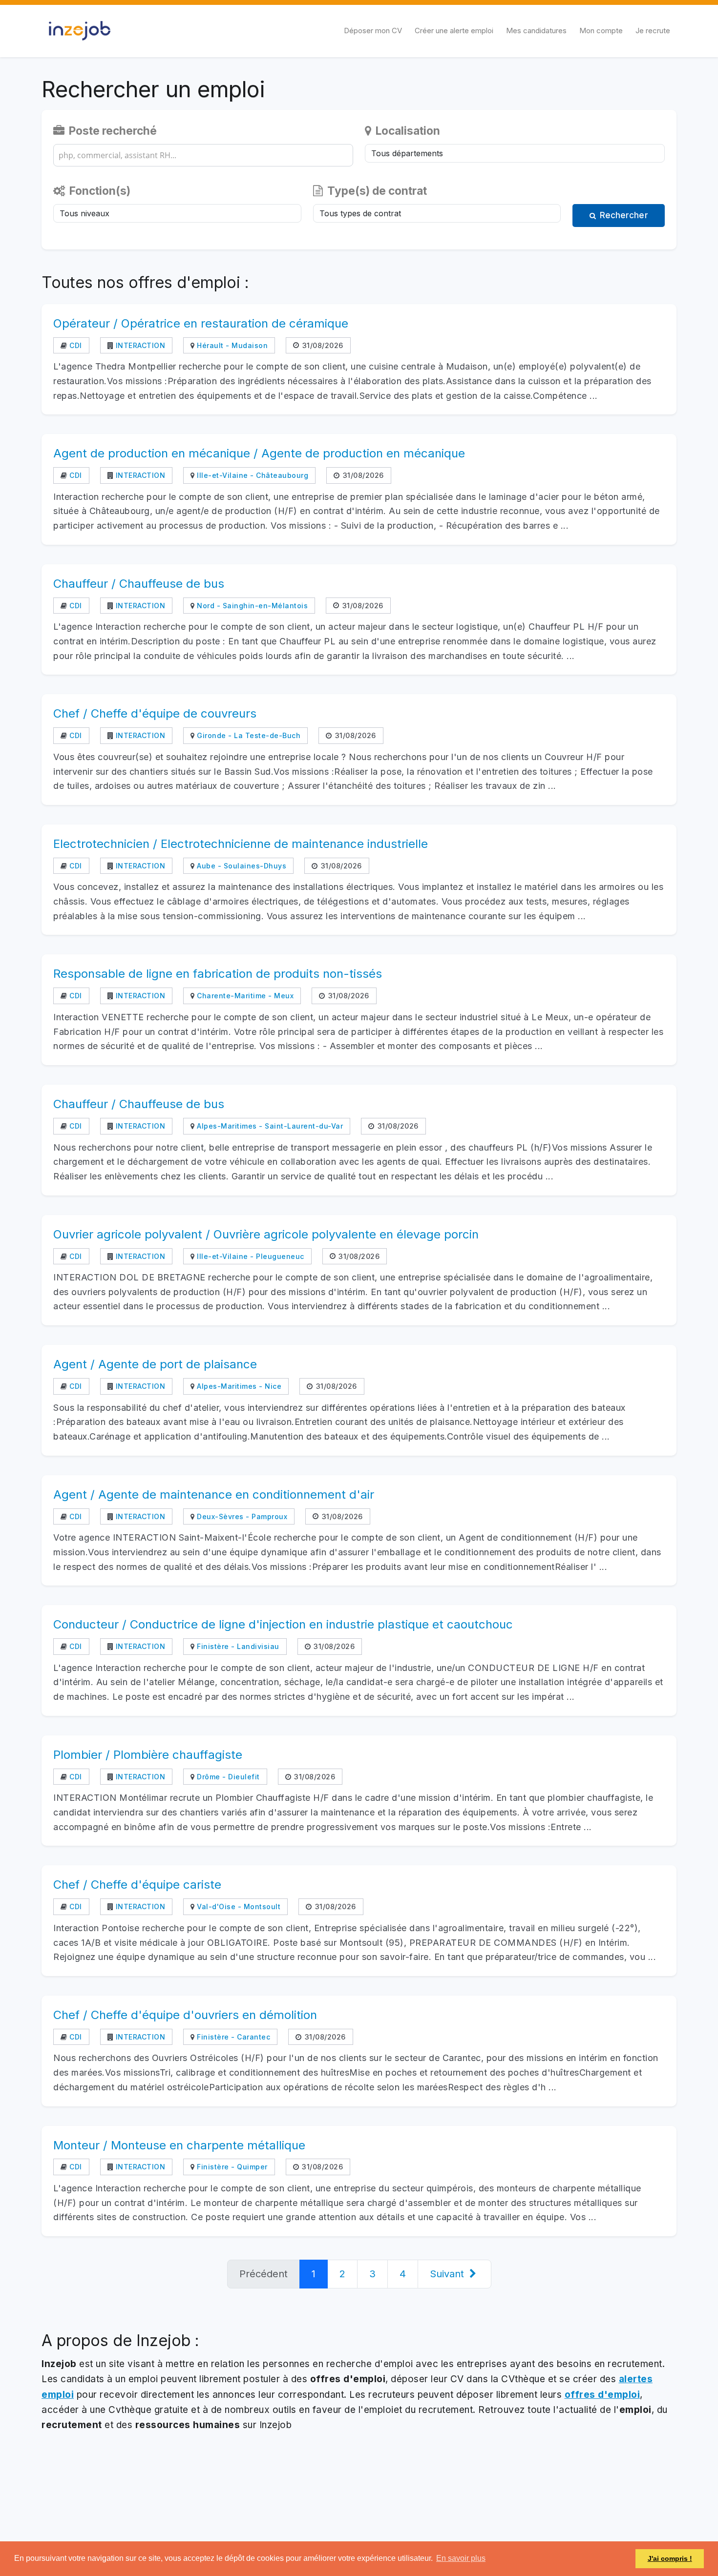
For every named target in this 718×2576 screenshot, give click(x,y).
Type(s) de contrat (376, 191)
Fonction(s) (99, 191)
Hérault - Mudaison (231, 345)
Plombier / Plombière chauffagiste (148, 1755)
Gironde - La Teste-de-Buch (248, 735)
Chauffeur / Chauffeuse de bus (139, 584)
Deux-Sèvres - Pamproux (241, 1516)
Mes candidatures (536, 31)
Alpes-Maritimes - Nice (238, 1386)
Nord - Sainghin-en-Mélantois (251, 606)
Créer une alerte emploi (454, 31)
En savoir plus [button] (461, 2558)
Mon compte (601, 31)
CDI (75, 345)
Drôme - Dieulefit (227, 1777)
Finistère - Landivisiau (237, 1646)
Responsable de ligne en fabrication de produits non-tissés (218, 974)
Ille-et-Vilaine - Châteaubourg (252, 475)
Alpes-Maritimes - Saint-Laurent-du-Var (269, 1126)
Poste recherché (112, 131)
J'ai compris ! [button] (670, 2558)
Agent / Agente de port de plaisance (155, 1364)
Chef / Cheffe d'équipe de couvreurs (155, 713)
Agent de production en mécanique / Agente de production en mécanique (259, 453)
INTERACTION (139, 345)
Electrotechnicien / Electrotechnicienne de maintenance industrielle (241, 844)
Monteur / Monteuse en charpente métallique (179, 2145)
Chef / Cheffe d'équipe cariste (137, 1885)
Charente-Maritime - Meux (244, 996)
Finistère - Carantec (232, 2037)
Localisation (407, 131)
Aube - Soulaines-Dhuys (241, 866)
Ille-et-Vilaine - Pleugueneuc (250, 1256)
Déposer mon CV (373, 31)
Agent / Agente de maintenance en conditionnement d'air (214, 1494)
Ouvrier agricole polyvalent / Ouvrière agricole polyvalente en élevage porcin (266, 1234)
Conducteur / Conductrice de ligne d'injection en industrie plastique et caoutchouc (283, 1624)
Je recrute (653, 31)
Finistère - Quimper (231, 2167)
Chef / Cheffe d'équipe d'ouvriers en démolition (185, 2015)
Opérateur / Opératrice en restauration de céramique (201, 323)
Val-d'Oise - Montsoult (238, 1906)
